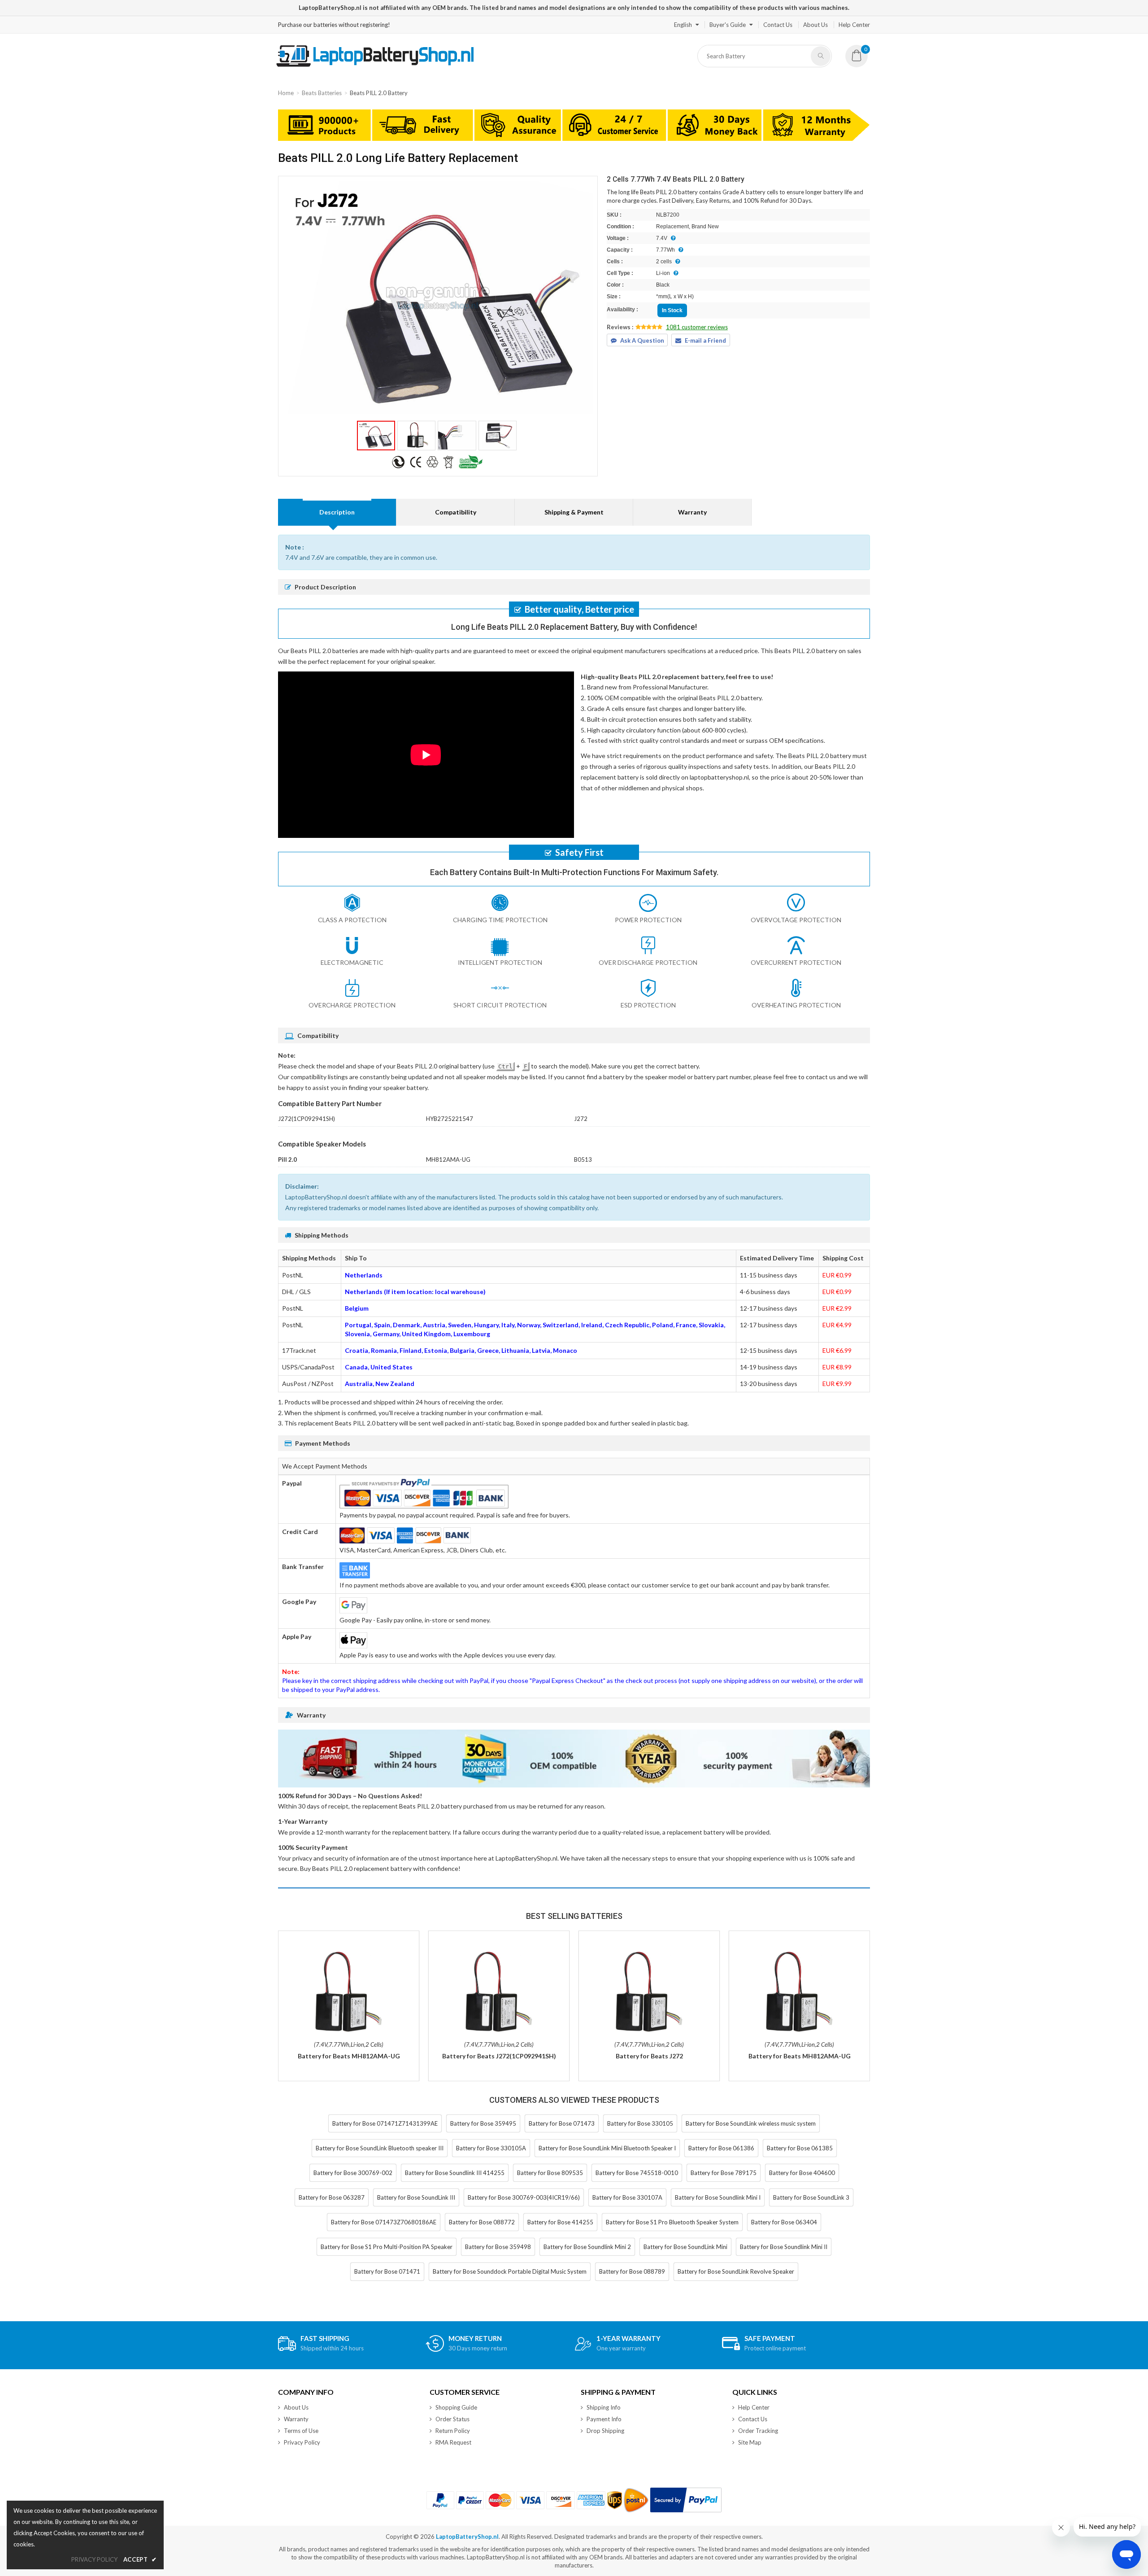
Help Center (854, 25)
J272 (581, 1119)
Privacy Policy (302, 2442)
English (683, 25)
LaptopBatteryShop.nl (467, 2537)
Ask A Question (642, 340)
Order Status (452, 2419)
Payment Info (604, 2419)
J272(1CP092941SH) (307, 1119)
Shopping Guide (456, 2407)
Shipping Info (604, 2407)
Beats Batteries (322, 93)
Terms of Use (301, 2431)
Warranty (692, 512)
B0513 (583, 1159)
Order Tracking (758, 2431)
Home (286, 93)
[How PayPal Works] (686, 2500)
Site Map (750, 2442)
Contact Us (778, 25)
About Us (815, 25)
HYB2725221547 (450, 1119)
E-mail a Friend (705, 340)
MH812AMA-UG (448, 1159)
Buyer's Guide (728, 25)
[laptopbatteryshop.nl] (375, 65)
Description (337, 512)
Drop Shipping (605, 2431)
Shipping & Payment (574, 512)
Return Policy (453, 2431)
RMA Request (453, 2442)
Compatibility (456, 512)
